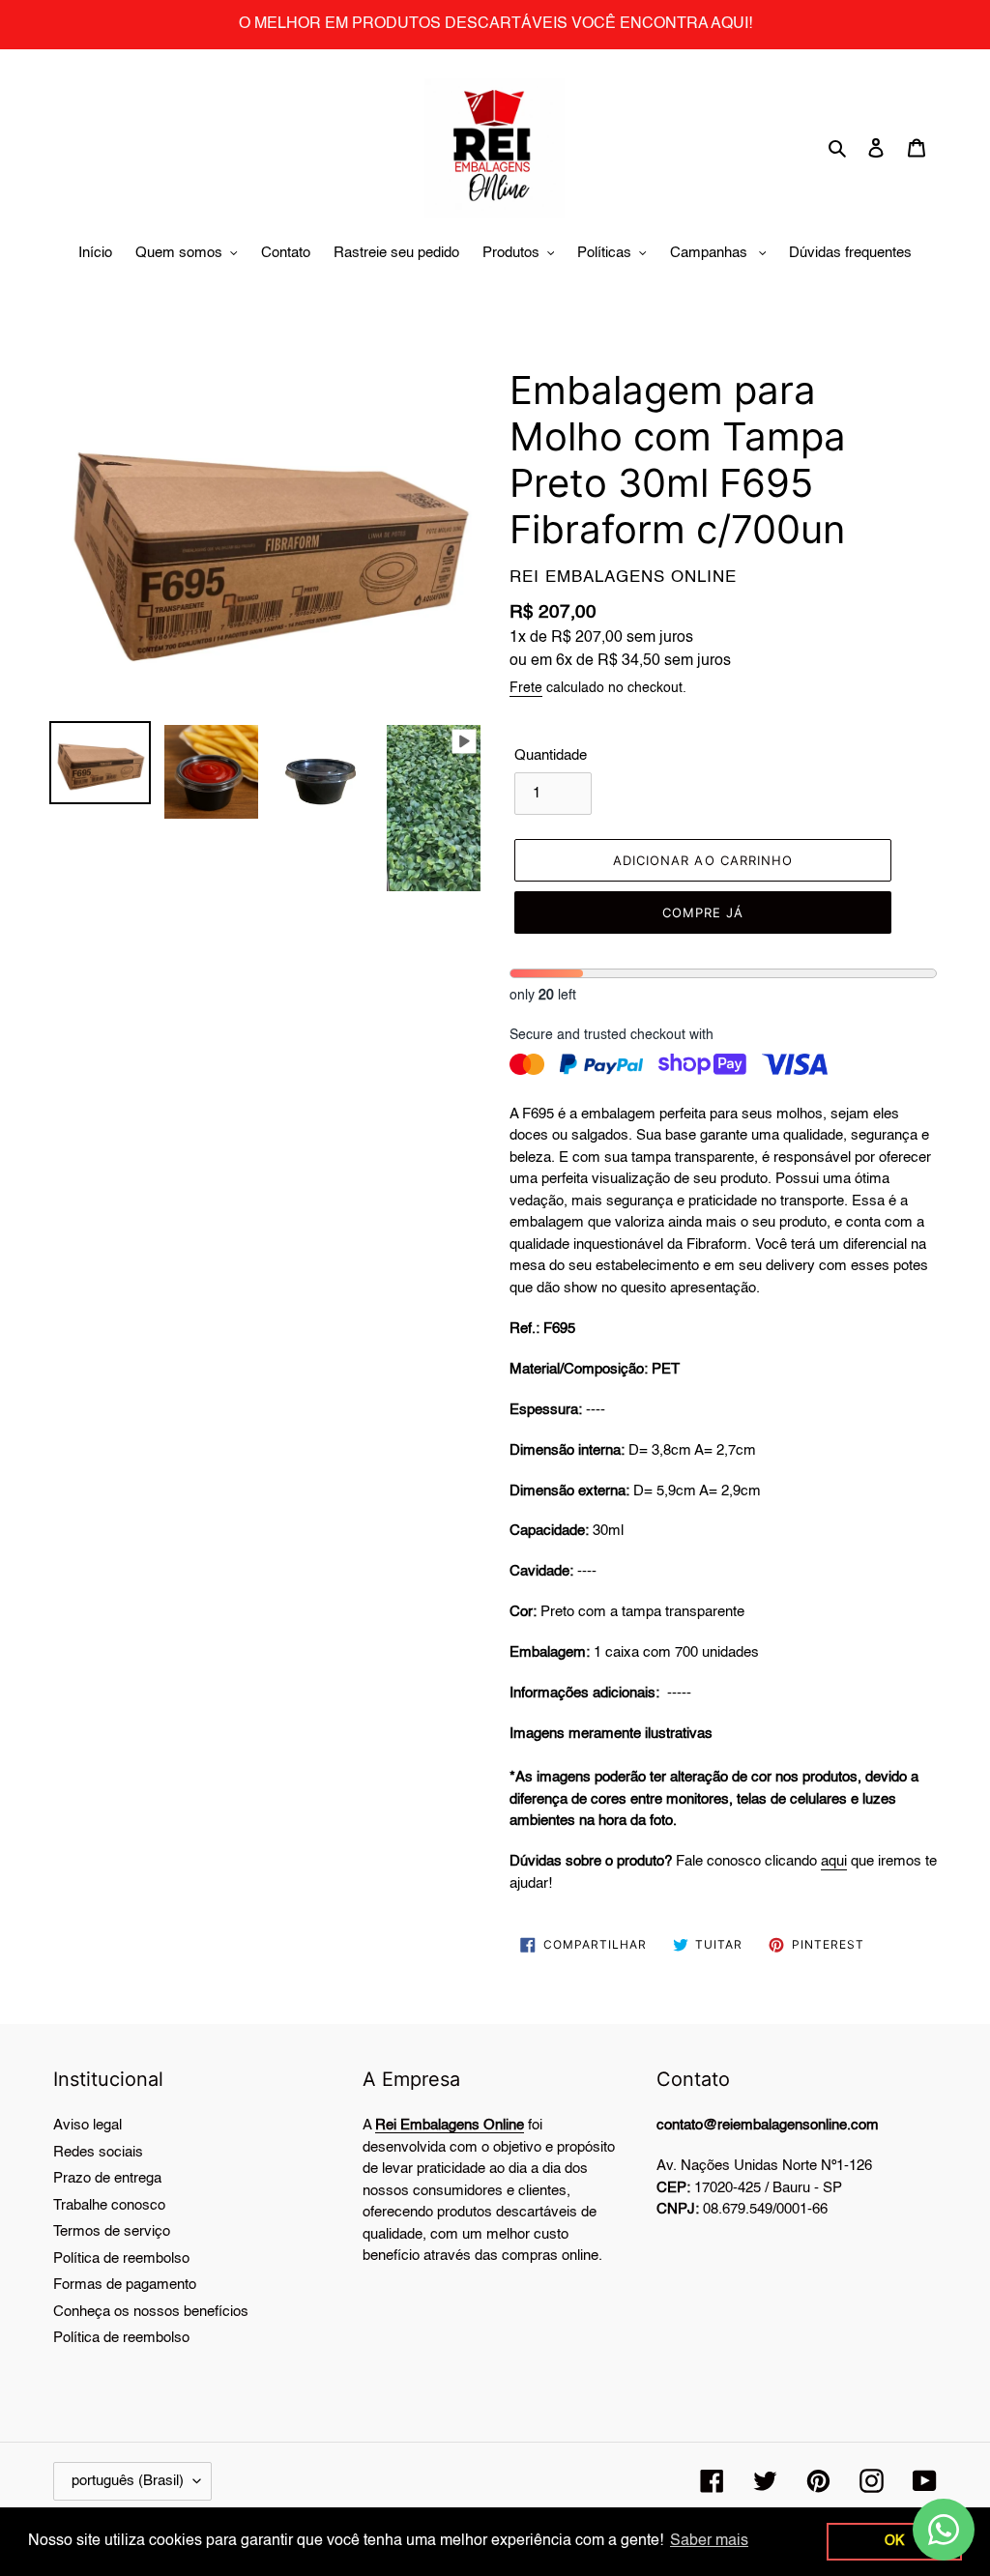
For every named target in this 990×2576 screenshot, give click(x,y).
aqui (834, 1861)
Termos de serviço (112, 2231)
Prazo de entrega (107, 2178)
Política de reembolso (121, 2258)
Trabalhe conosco (109, 2205)
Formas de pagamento (125, 2285)
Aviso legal (87, 2125)
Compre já (703, 912)
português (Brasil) (128, 2481)
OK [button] (894, 2541)
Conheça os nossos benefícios (151, 2312)
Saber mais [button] (709, 2541)
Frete (526, 688)
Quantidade (551, 755)
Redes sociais (98, 2152)
